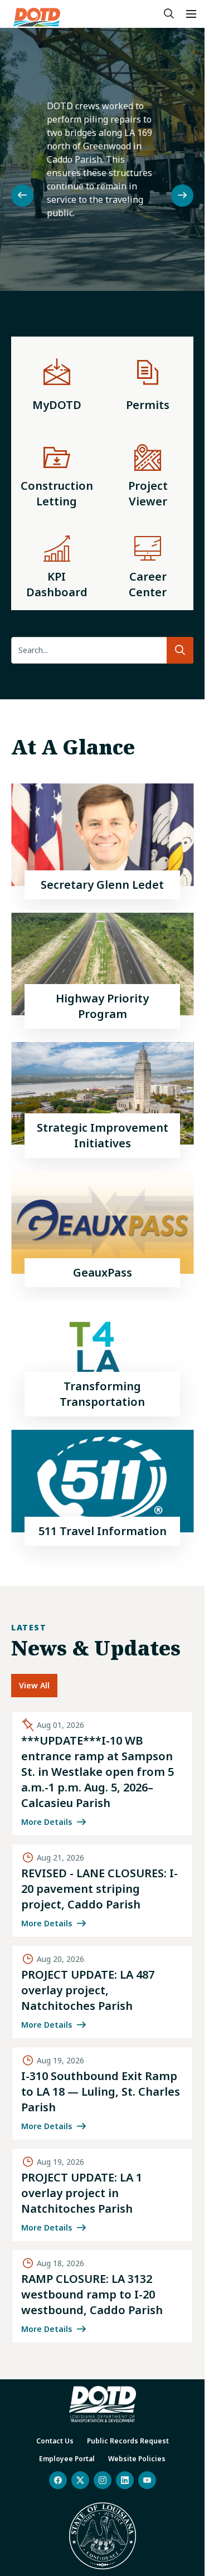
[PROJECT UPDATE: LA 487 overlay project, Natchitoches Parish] (102, 1992)
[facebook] (58, 2480)
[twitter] (80, 2480)
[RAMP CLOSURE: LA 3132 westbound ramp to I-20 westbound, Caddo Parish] (102, 2296)
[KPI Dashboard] (57, 564)
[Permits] (148, 382)
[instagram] (103, 2480)
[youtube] (147, 2480)
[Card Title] (102, 842)
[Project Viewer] (148, 474)
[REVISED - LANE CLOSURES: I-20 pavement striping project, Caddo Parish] (102, 1891)
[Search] (169, 14)
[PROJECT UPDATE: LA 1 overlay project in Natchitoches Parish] (102, 2195)
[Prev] (22, 196)
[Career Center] (148, 564)
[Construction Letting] (57, 474)
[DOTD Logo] (37, 17)
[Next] (182, 196)
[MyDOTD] (57, 382)
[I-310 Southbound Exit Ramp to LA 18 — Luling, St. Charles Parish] (102, 2093)
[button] (191, 14)
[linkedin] (125, 2480)
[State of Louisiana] (103, 2536)
